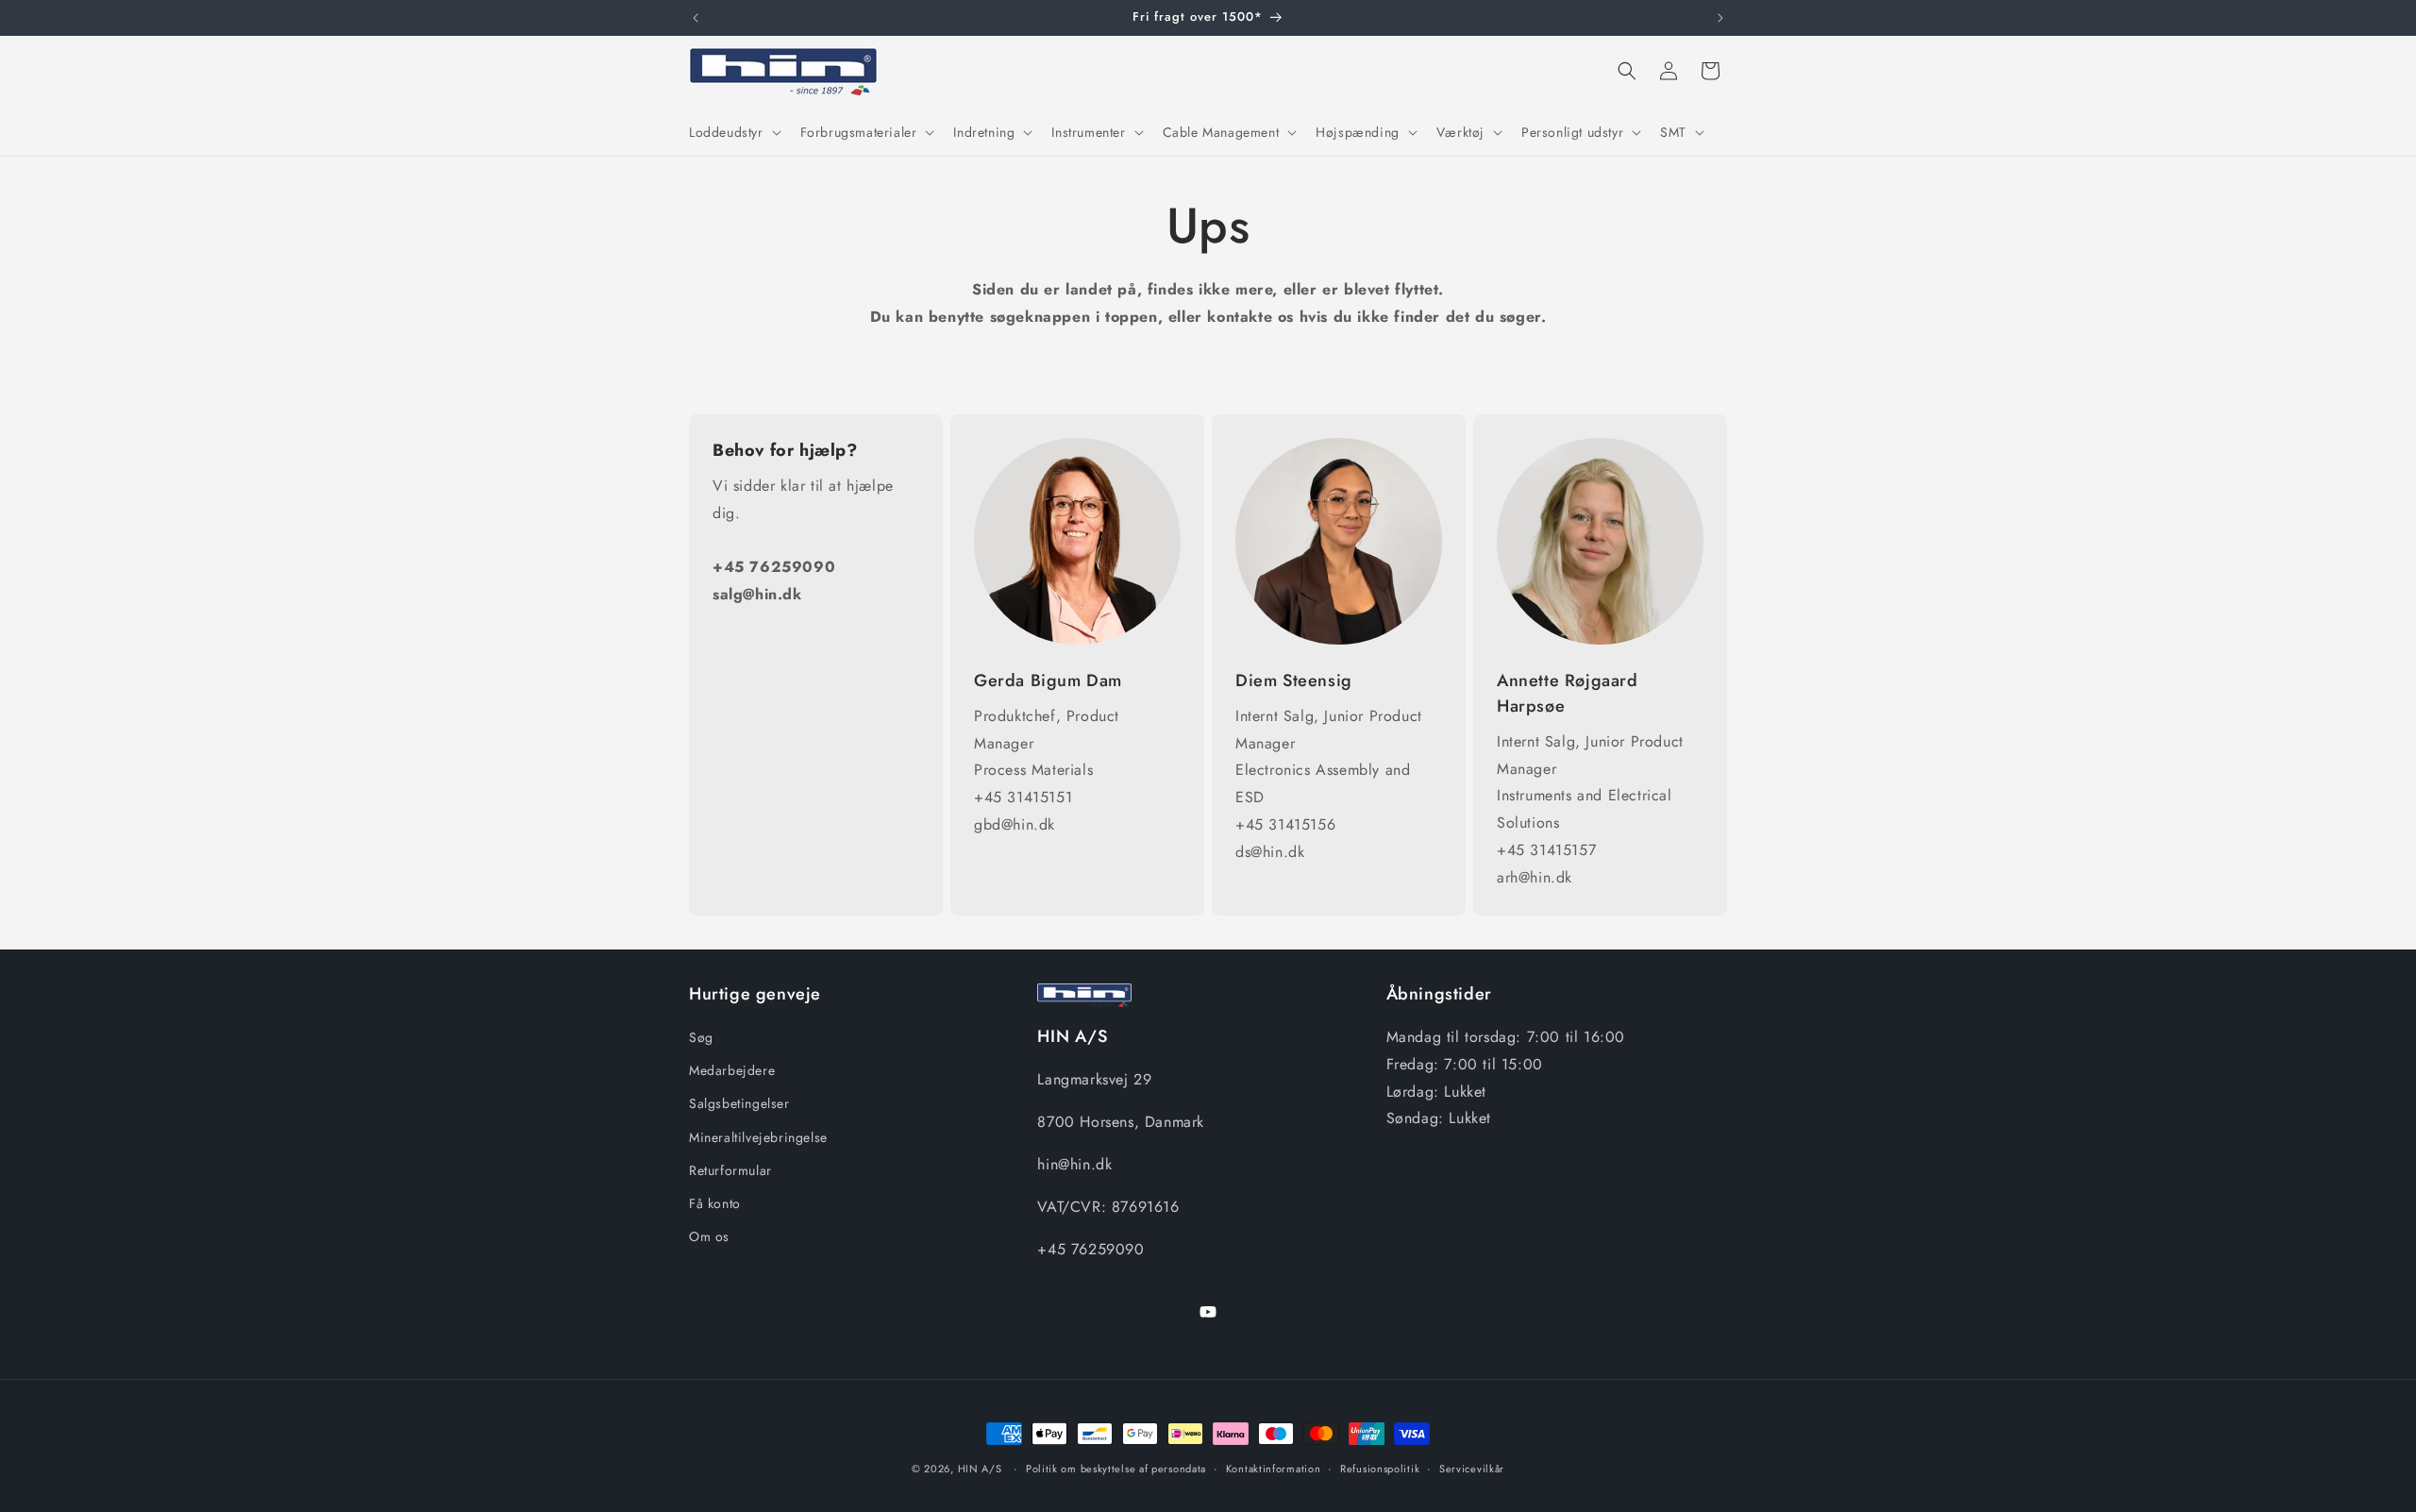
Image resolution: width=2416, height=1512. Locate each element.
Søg (701, 1037)
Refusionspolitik (1380, 1468)
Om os (709, 1236)
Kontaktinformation (1274, 1468)
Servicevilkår (1472, 1468)
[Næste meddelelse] (1720, 18)
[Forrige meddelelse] (696, 18)
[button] (733, 132)
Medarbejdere (732, 1071)
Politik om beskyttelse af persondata (1116, 1468)
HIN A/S (980, 1469)
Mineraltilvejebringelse (758, 1137)
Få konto (715, 1203)
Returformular (730, 1170)
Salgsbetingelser (739, 1104)
